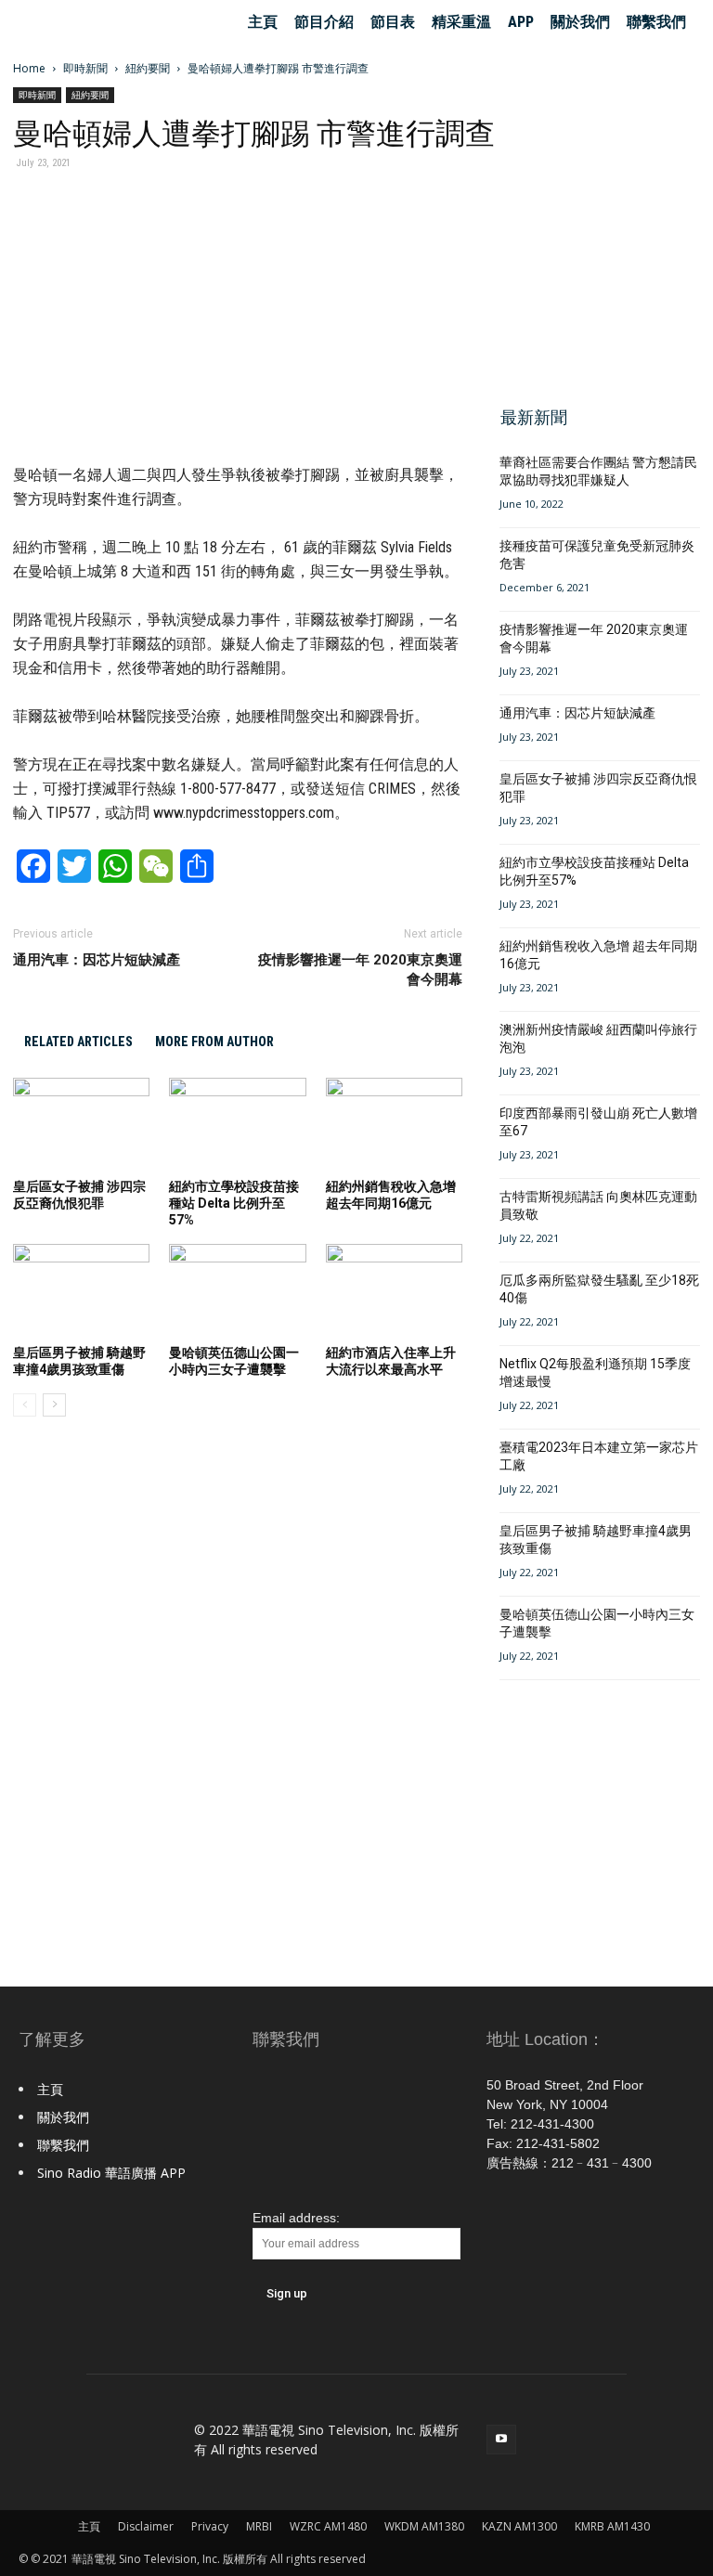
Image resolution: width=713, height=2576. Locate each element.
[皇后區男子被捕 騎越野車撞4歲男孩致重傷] (81, 1291)
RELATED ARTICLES (78, 1042)
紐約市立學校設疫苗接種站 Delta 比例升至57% (234, 1203)
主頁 (263, 22)
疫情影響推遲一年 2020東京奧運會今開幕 (360, 970)
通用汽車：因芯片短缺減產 (97, 960)
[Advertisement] (594, 278)
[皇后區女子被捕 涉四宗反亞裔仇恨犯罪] (81, 1125)
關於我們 (580, 22)
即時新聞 (85, 68)
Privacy (210, 2526)
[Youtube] (501, 2440)
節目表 (393, 22)
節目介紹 (324, 22)
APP (521, 22)
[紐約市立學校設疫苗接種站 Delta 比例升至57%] (237, 1125)
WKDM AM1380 (424, 2526)
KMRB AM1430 (612, 2526)
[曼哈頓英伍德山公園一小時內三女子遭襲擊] (237, 1291)
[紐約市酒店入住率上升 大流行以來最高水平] (394, 1291)
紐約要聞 (148, 68)
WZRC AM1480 (328, 2526)
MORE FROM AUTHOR (214, 1042)
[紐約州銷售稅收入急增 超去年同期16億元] (394, 1125)
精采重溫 (461, 22)
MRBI (259, 2526)
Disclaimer (146, 2526)
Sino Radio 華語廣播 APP (111, 2173)
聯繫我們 (656, 22)
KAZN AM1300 (519, 2526)
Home (29, 68)
